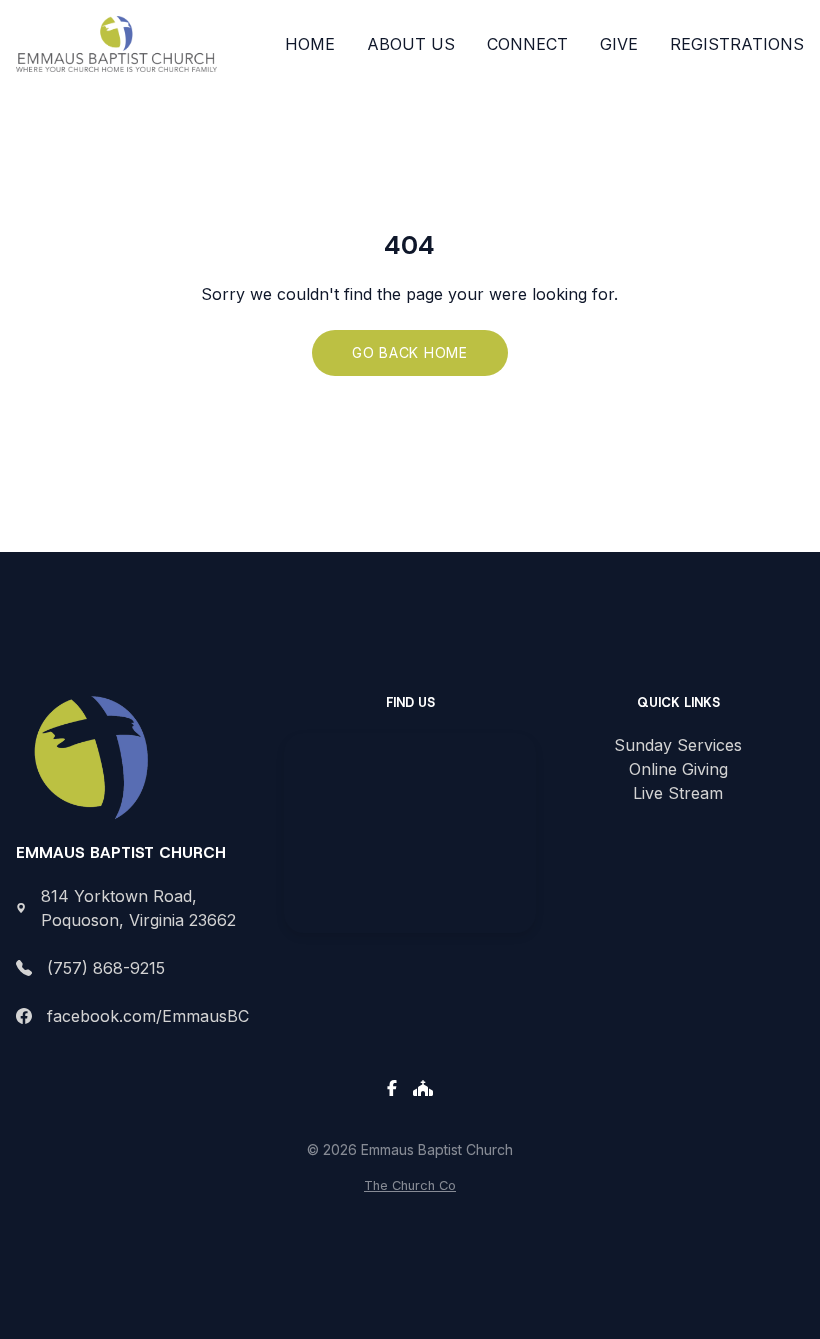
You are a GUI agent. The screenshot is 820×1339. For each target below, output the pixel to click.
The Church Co (410, 1185)
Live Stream (678, 793)
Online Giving (678, 769)
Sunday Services (678, 745)
